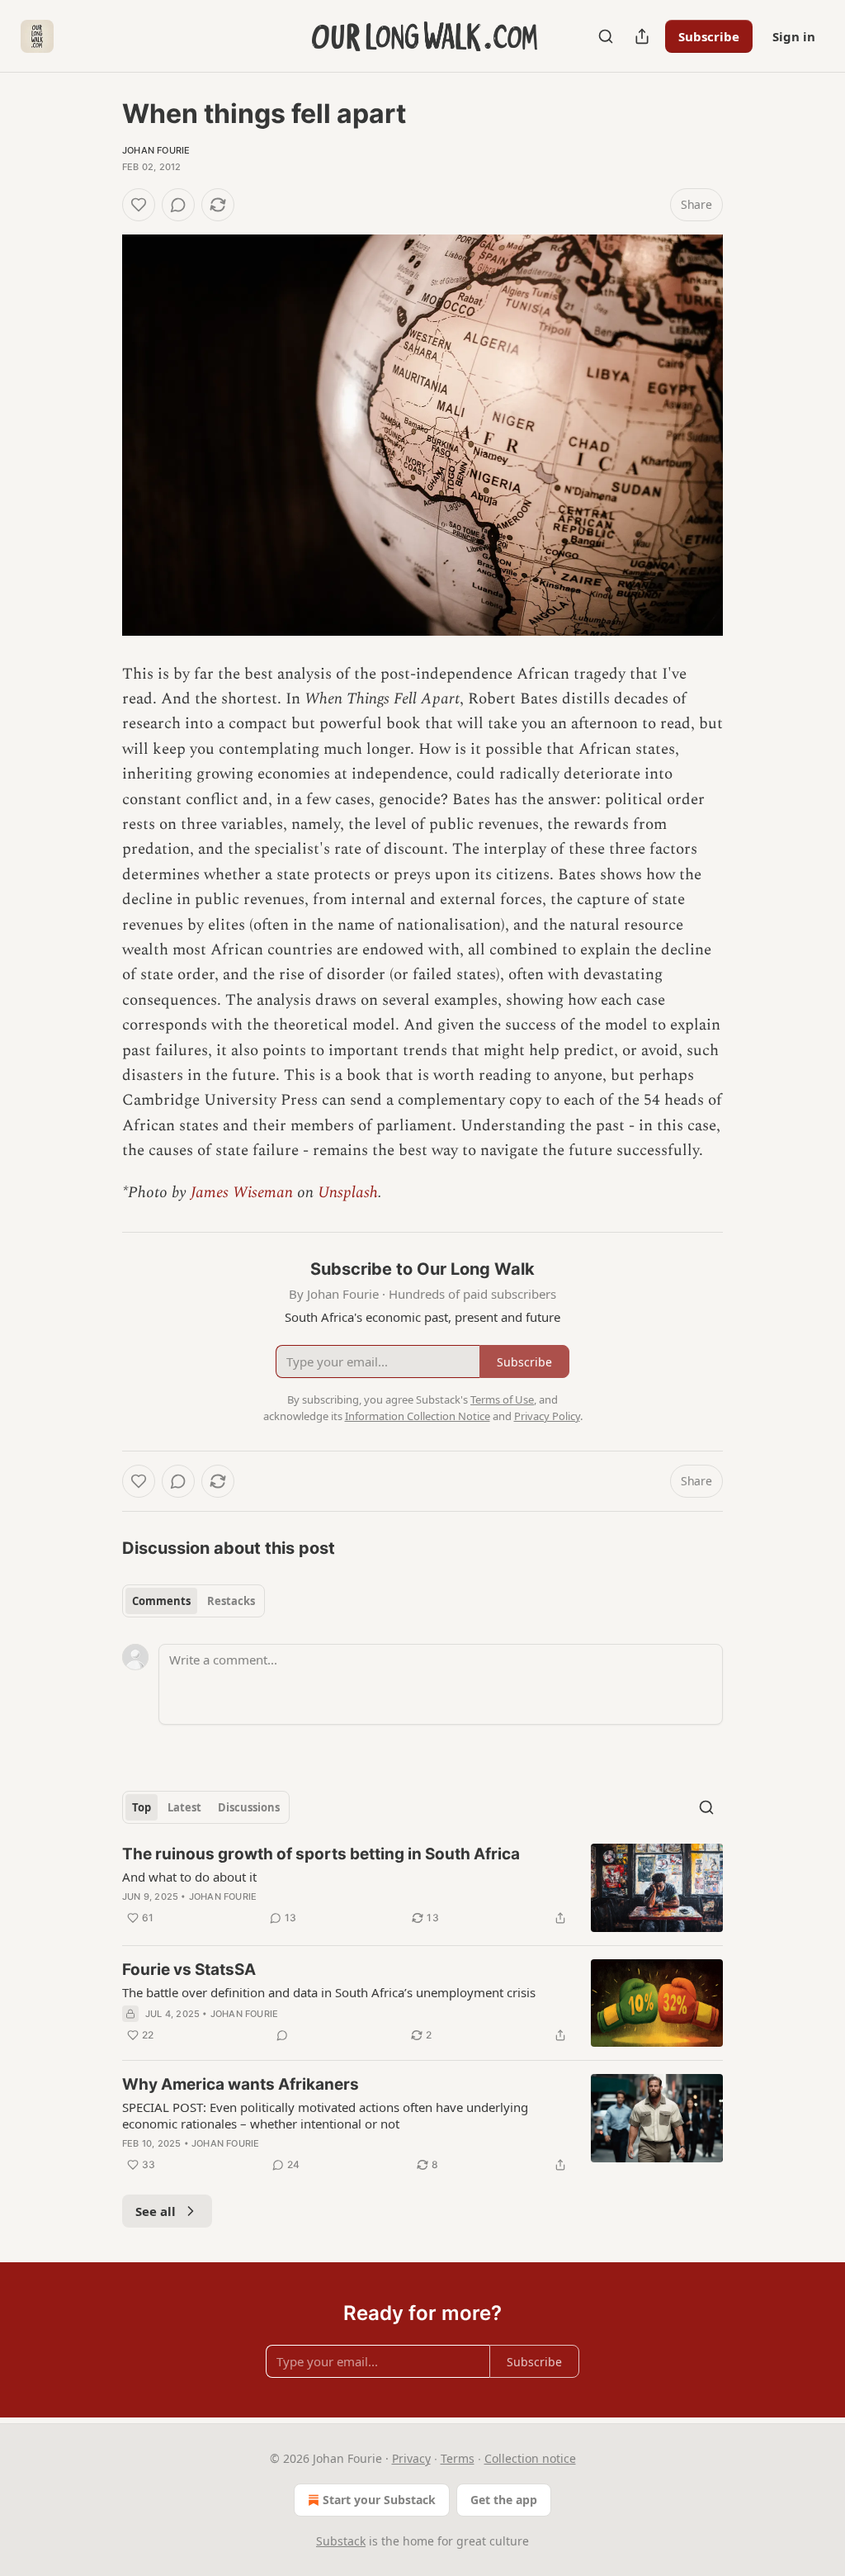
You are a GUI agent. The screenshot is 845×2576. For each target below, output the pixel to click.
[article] (422, 1888)
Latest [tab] (184, 1807)
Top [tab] (142, 1807)
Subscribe (709, 36)
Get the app (504, 2500)
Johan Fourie (156, 150)
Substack (341, 2541)
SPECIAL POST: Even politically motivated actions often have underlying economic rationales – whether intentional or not (325, 2115)
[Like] (139, 205)
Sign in (794, 36)
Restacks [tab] (231, 1601)
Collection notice (530, 2458)
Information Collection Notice (418, 1416)
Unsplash (348, 1193)
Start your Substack (379, 2500)
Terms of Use (502, 1399)
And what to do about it (189, 1877)
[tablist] (194, 1601)
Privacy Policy (547, 1416)
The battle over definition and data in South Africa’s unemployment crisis (329, 1992)
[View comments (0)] (178, 205)
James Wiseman (242, 1193)
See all (156, 2211)
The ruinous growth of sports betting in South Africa (321, 1854)
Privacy (411, 2458)
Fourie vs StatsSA (189, 1970)
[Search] (606, 36)
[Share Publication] (642, 36)
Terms (458, 2458)
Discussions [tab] (249, 1807)
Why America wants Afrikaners (241, 2084)
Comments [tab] (161, 1601)
